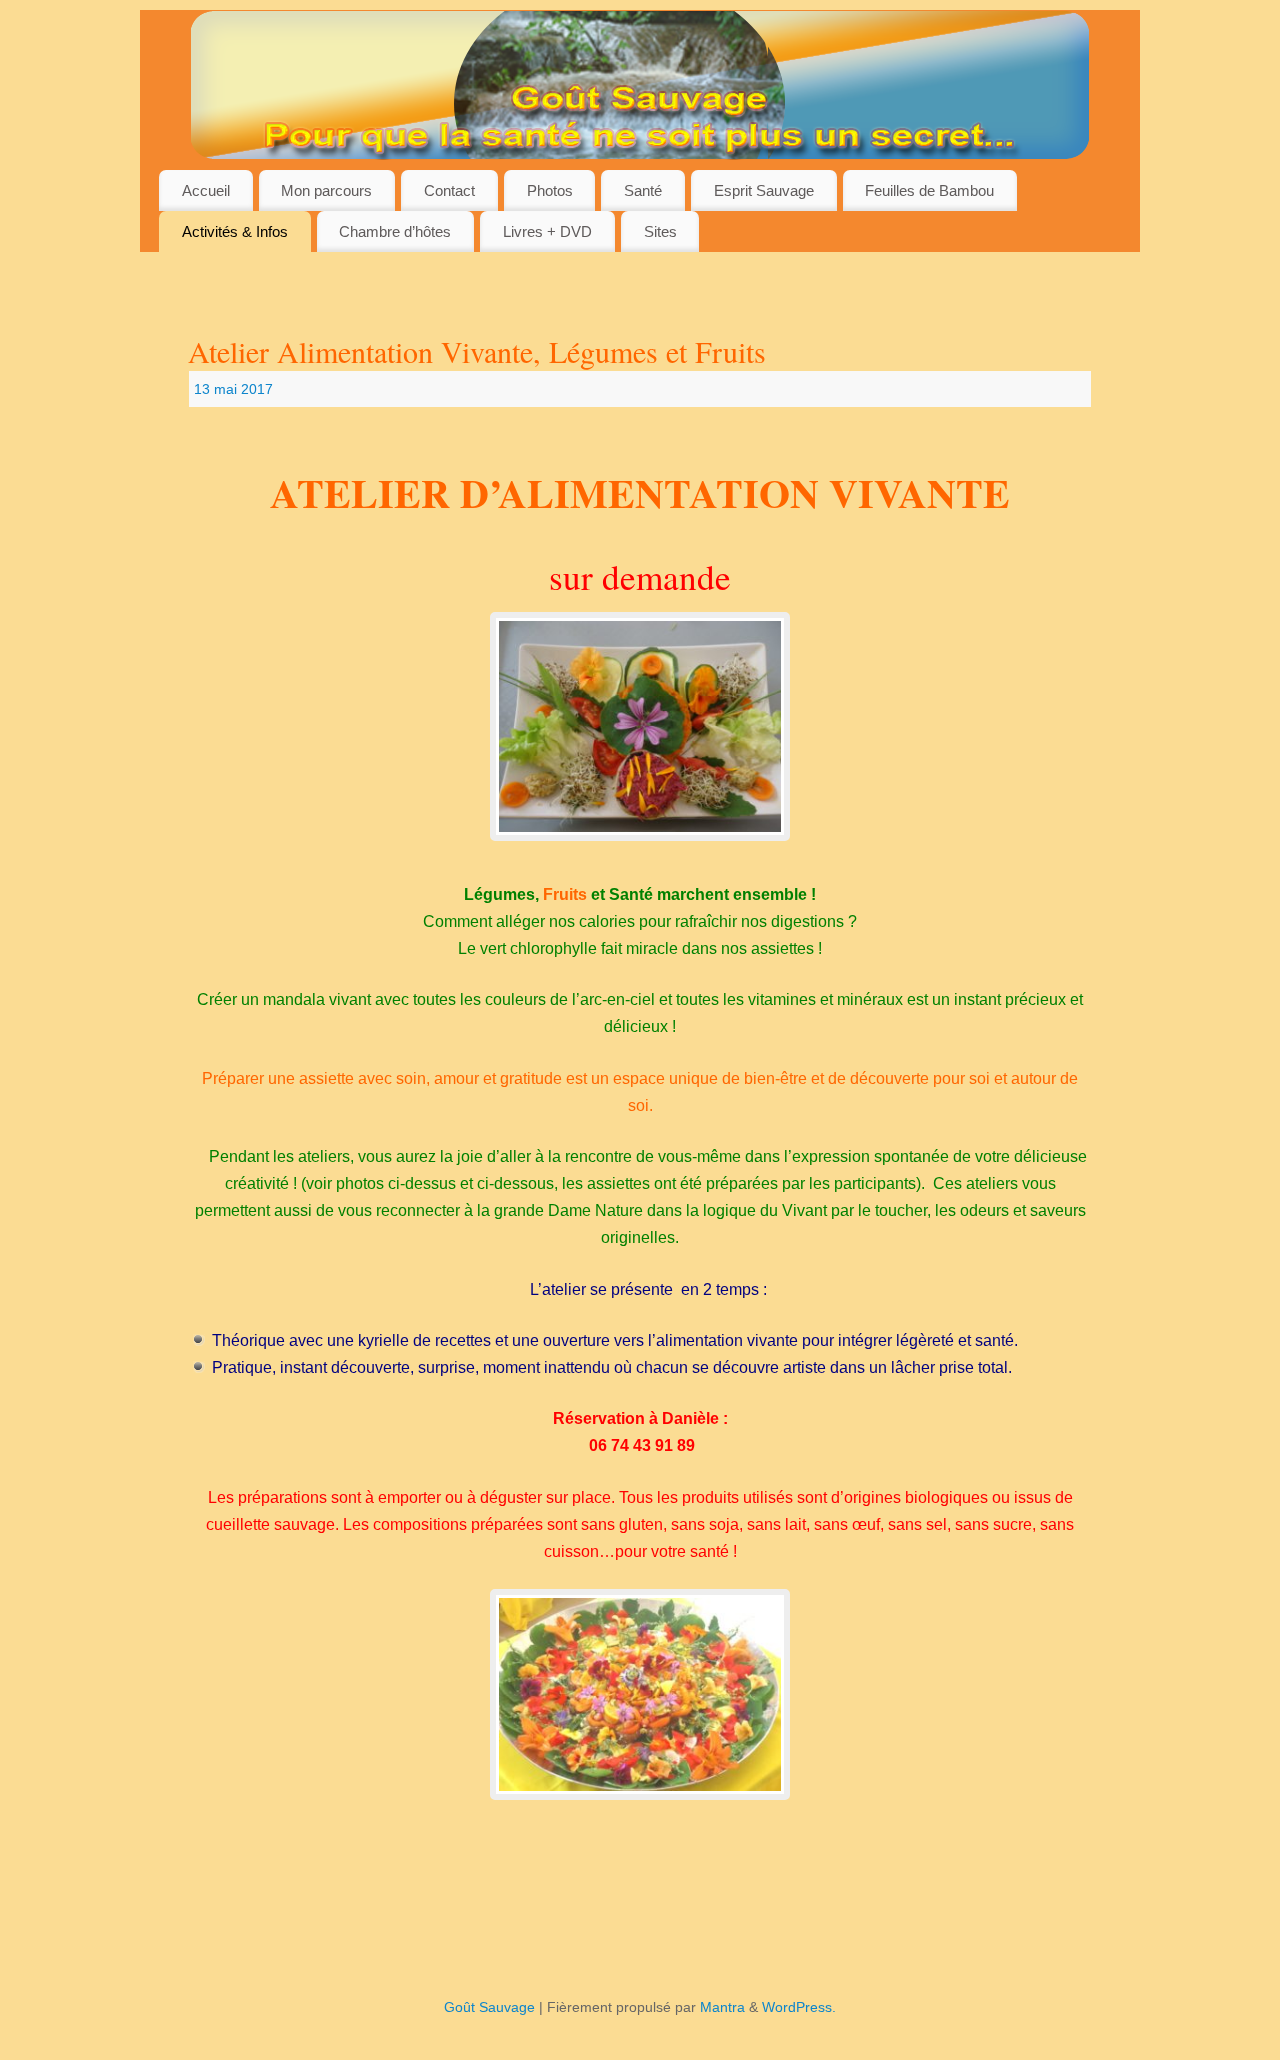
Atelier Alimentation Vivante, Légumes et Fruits (477, 351)
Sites (660, 231)
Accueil (206, 190)
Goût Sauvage (489, 2007)
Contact (449, 190)
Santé (643, 190)
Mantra (722, 2007)
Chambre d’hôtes (395, 231)
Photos (550, 190)
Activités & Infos (235, 231)
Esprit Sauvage (764, 190)
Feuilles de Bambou (929, 190)
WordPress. (799, 2007)
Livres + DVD (547, 231)
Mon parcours (326, 190)
